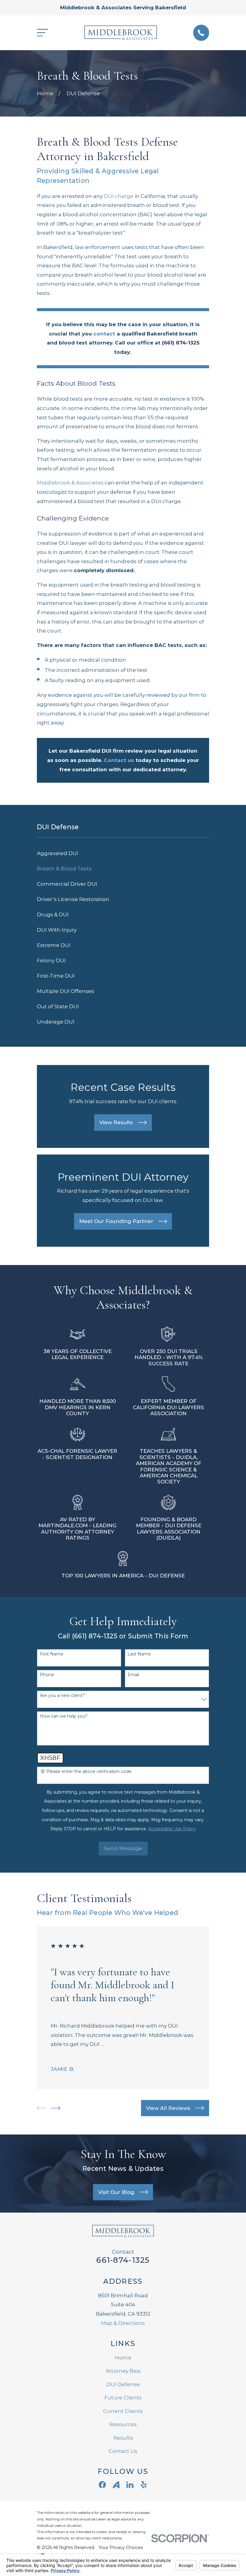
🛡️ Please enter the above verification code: (86, 1772)
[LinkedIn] (130, 2485)
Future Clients (123, 2398)
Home (123, 2358)
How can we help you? (64, 1716)
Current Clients (123, 2411)
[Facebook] (102, 2485)
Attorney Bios (123, 2371)
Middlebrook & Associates (70, 483)
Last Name (139, 1654)
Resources (123, 2424)
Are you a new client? (62, 1696)
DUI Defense (123, 2384)
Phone (47, 1675)
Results (123, 2438)
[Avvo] (116, 2485)
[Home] (120, 33)
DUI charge (119, 196)
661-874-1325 (123, 2260)
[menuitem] (123, 853)
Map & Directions (123, 2323)
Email (133, 1675)
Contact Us (123, 2451)
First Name (52, 1654)
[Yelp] (144, 2485)
